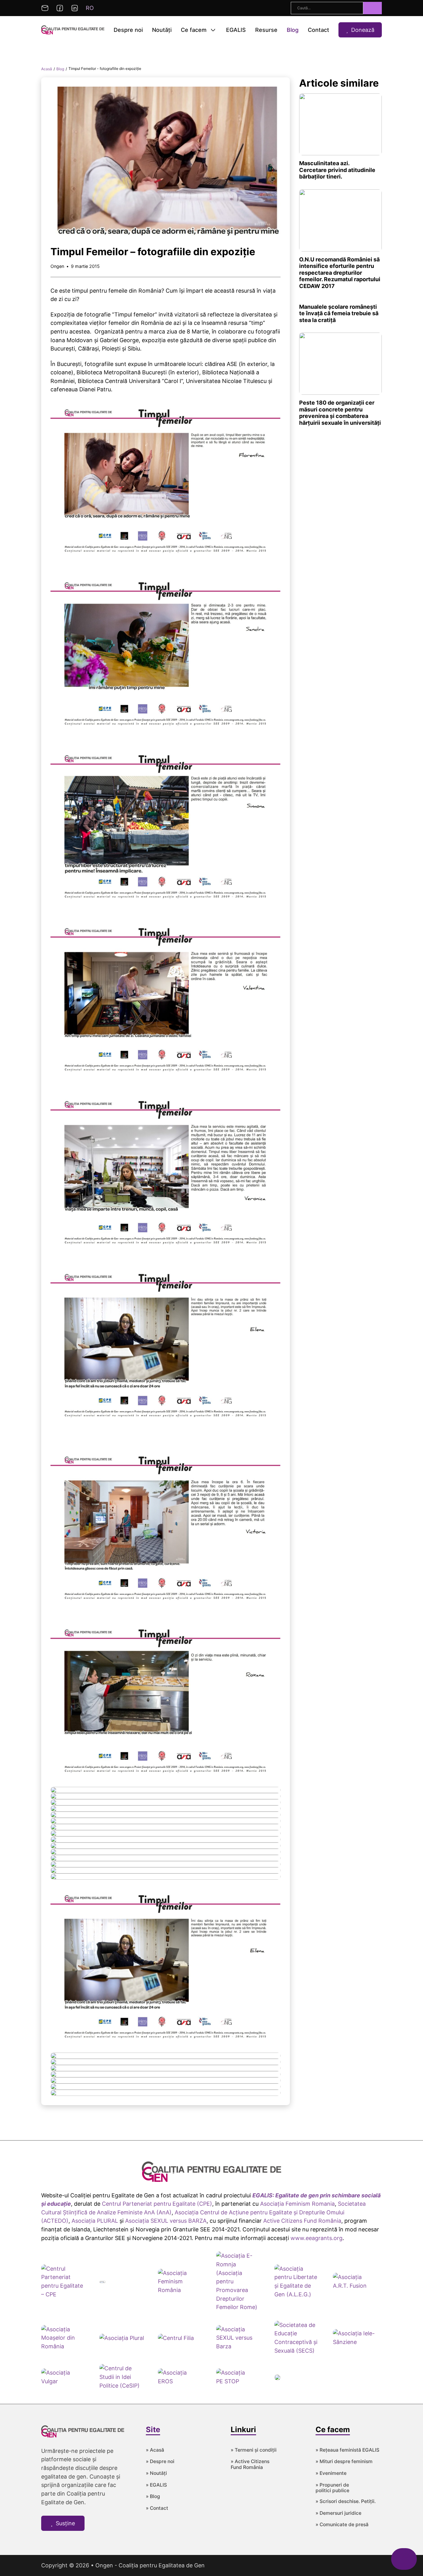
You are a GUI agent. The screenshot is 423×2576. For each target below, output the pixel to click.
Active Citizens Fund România (302, 2221)
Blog (293, 30)
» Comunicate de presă (342, 2525)
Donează (363, 30)
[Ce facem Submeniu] (213, 30)
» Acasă (155, 2450)
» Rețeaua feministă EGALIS (347, 2450)
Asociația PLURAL (95, 2221)
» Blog (153, 2496)
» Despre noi (160, 2462)
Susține (65, 2523)
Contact (318, 30)
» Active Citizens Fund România (250, 2464)
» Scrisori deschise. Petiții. (346, 2501)
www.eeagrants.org (316, 2238)
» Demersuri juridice (338, 2513)
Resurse (266, 30)
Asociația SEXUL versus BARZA (166, 2221)
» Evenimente (331, 2473)
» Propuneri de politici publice (332, 2488)
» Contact (157, 2508)
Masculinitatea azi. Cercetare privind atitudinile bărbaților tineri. (337, 170)
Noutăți (162, 30)
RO (90, 8)
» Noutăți (156, 2473)
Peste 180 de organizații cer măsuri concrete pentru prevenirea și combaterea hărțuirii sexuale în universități (340, 413)
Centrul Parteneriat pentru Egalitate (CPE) (157, 2204)
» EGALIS (156, 2485)
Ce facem (194, 30)
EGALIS (236, 30)
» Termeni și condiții (254, 2450)
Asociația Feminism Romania (297, 2204)
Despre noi (128, 30)
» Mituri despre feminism (344, 2462)
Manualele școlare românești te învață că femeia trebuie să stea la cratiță (339, 313)
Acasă (47, 69)
